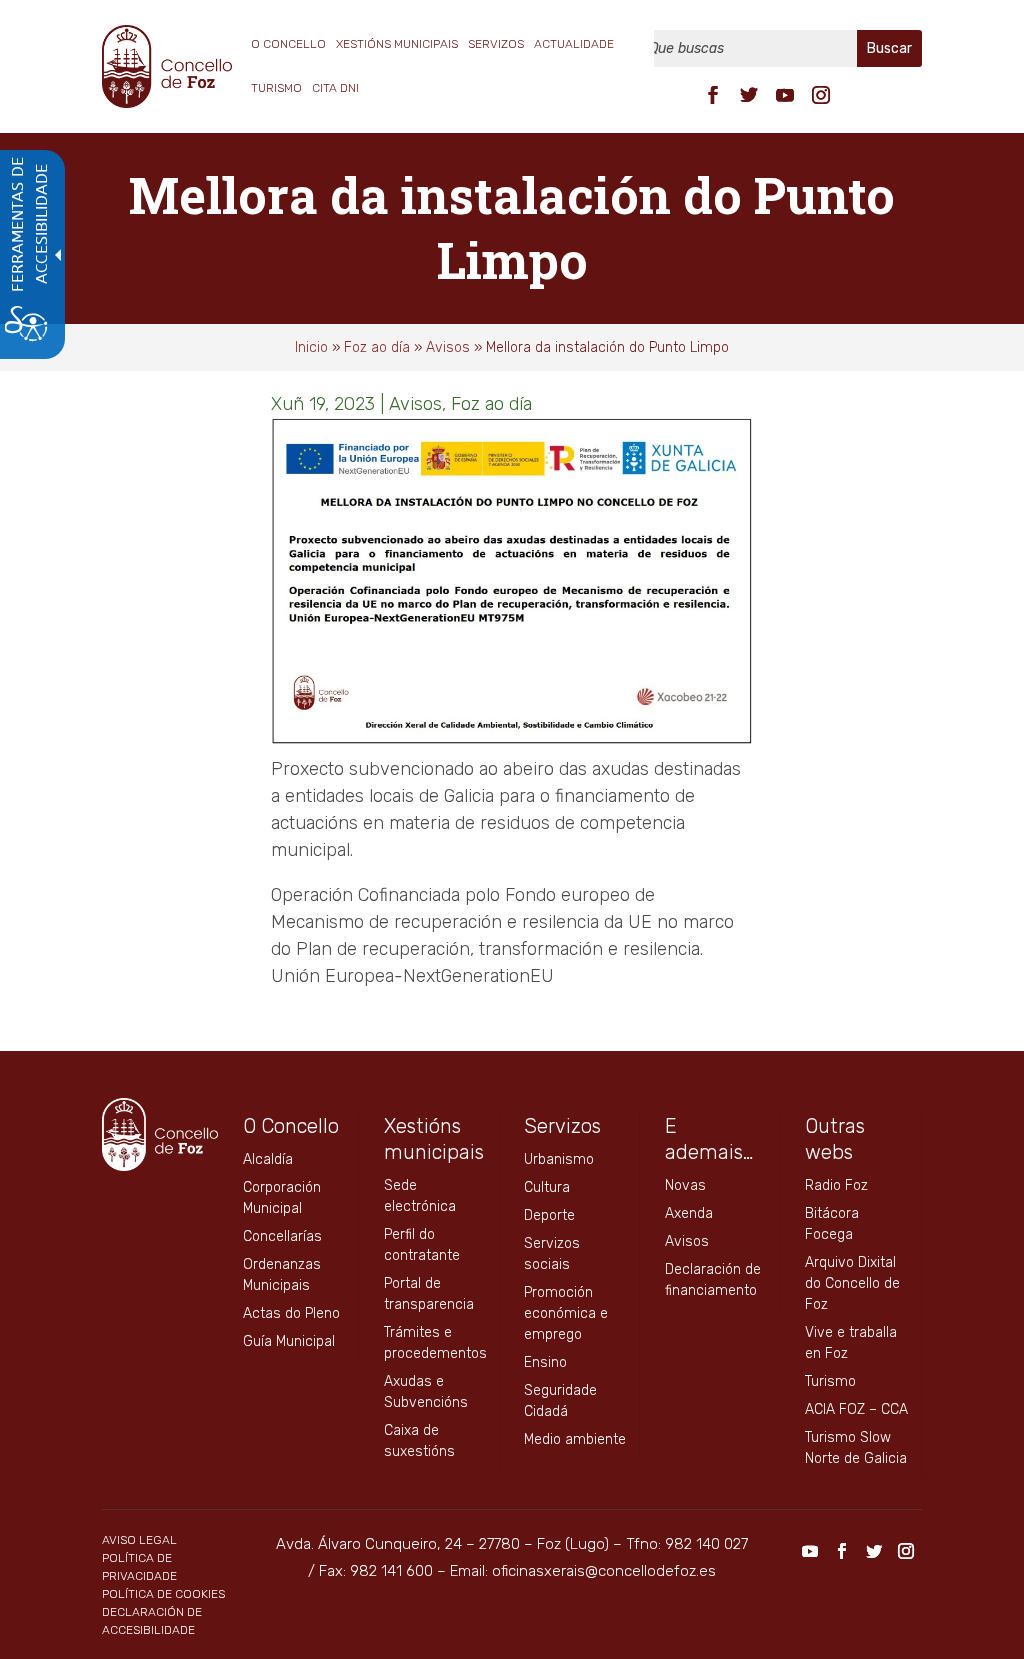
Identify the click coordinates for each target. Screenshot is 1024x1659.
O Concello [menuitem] (288, 44)
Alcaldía (268, 1159)
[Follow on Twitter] (749, 95)
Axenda (689, 1213)
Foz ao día (377, 347)
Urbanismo (559, 1159)
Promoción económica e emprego (566, 1313)
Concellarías (282, 1236)
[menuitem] (713, 93)
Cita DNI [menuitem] (335, 88)
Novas (685, 1185)
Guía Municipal (289, 1341)
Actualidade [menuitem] (574, 44)
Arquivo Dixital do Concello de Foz (852, 1283)
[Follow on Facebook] (713, 95)
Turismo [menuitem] (276, 88)
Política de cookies (163, 1594)
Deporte (549, 1215)
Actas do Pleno (291, 1313)
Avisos (448, 347)
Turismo (830, 1381)
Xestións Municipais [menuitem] (397, 44)
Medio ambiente (575, 1439)
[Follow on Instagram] (821, 95)
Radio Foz (836, 1185)
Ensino (545, 1362)
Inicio (311, 347)
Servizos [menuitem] (496, 44)
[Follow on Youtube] (785, 95)
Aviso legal (139, 1540)
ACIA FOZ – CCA (856, 1409)
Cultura (547, 1187)
